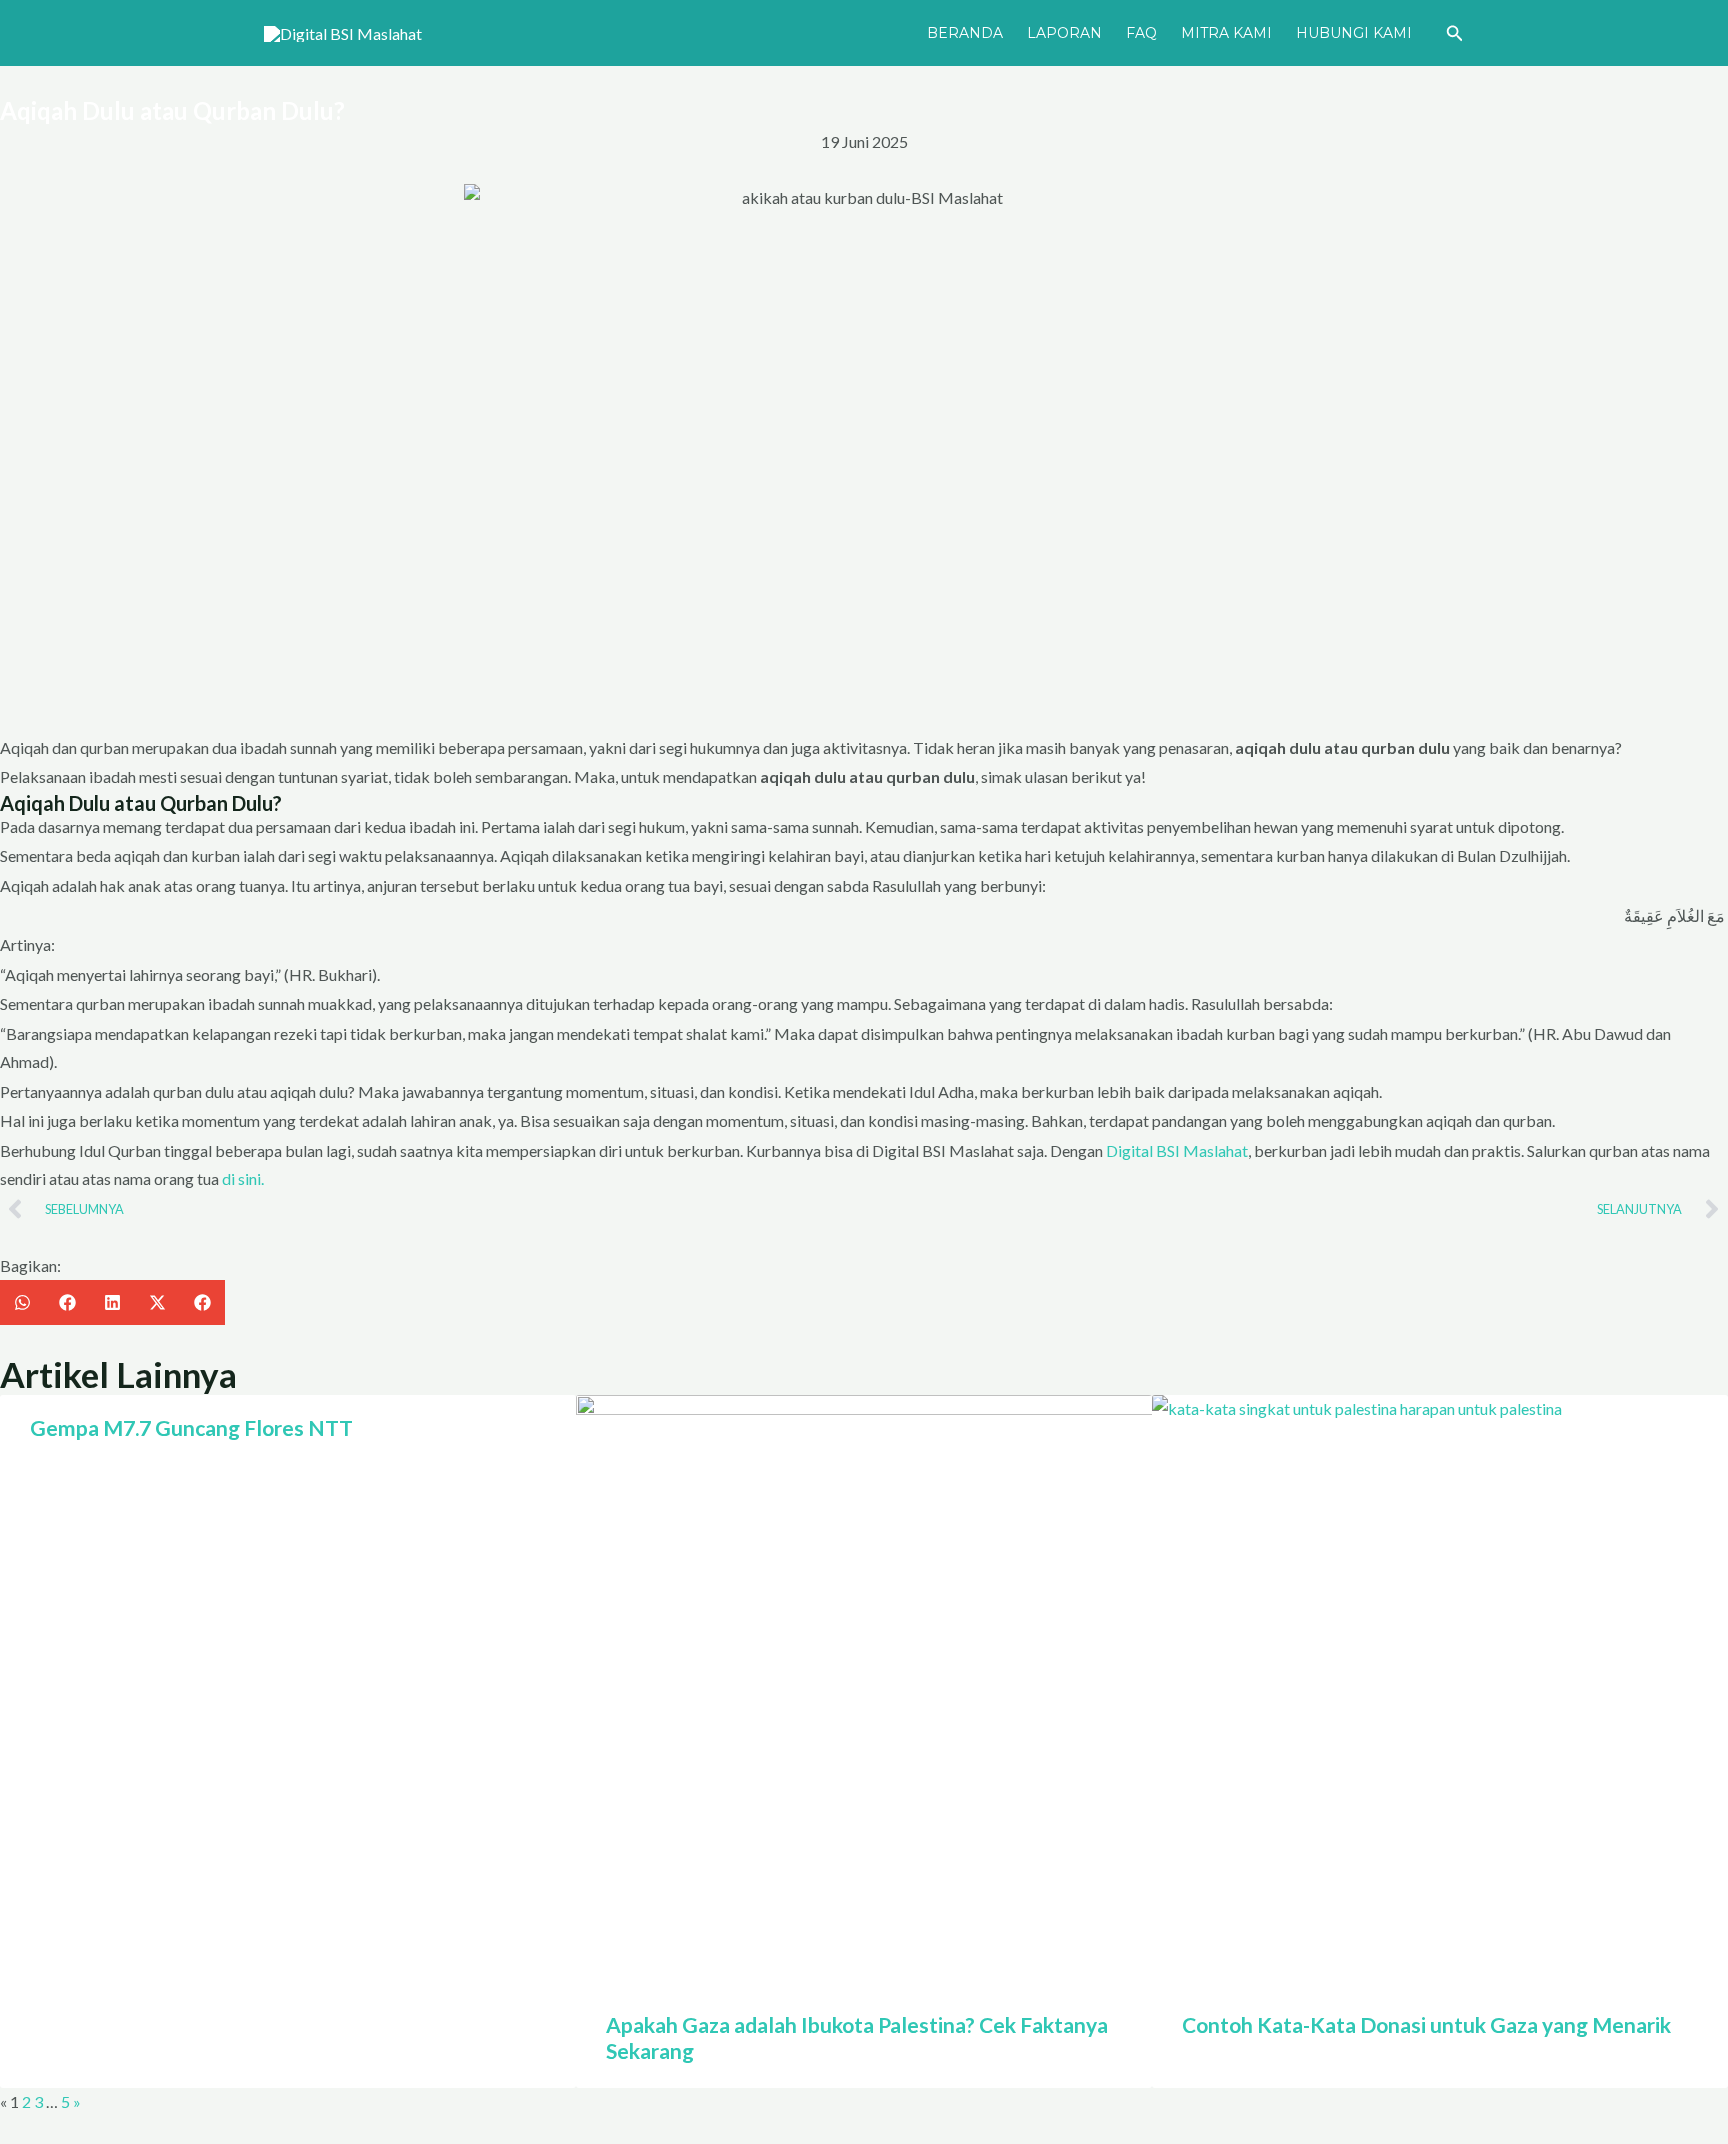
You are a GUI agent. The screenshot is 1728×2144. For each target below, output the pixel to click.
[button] (1455, 33)
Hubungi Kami (1354, 33)
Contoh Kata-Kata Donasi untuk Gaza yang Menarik (1426, 2024)
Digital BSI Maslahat (1177, 1150)
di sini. (243, 1178)
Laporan (1064, 33)
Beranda (965, 33)
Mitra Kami (1226, 33)
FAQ (1141, 33)
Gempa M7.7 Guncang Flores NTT (191, 1427)
